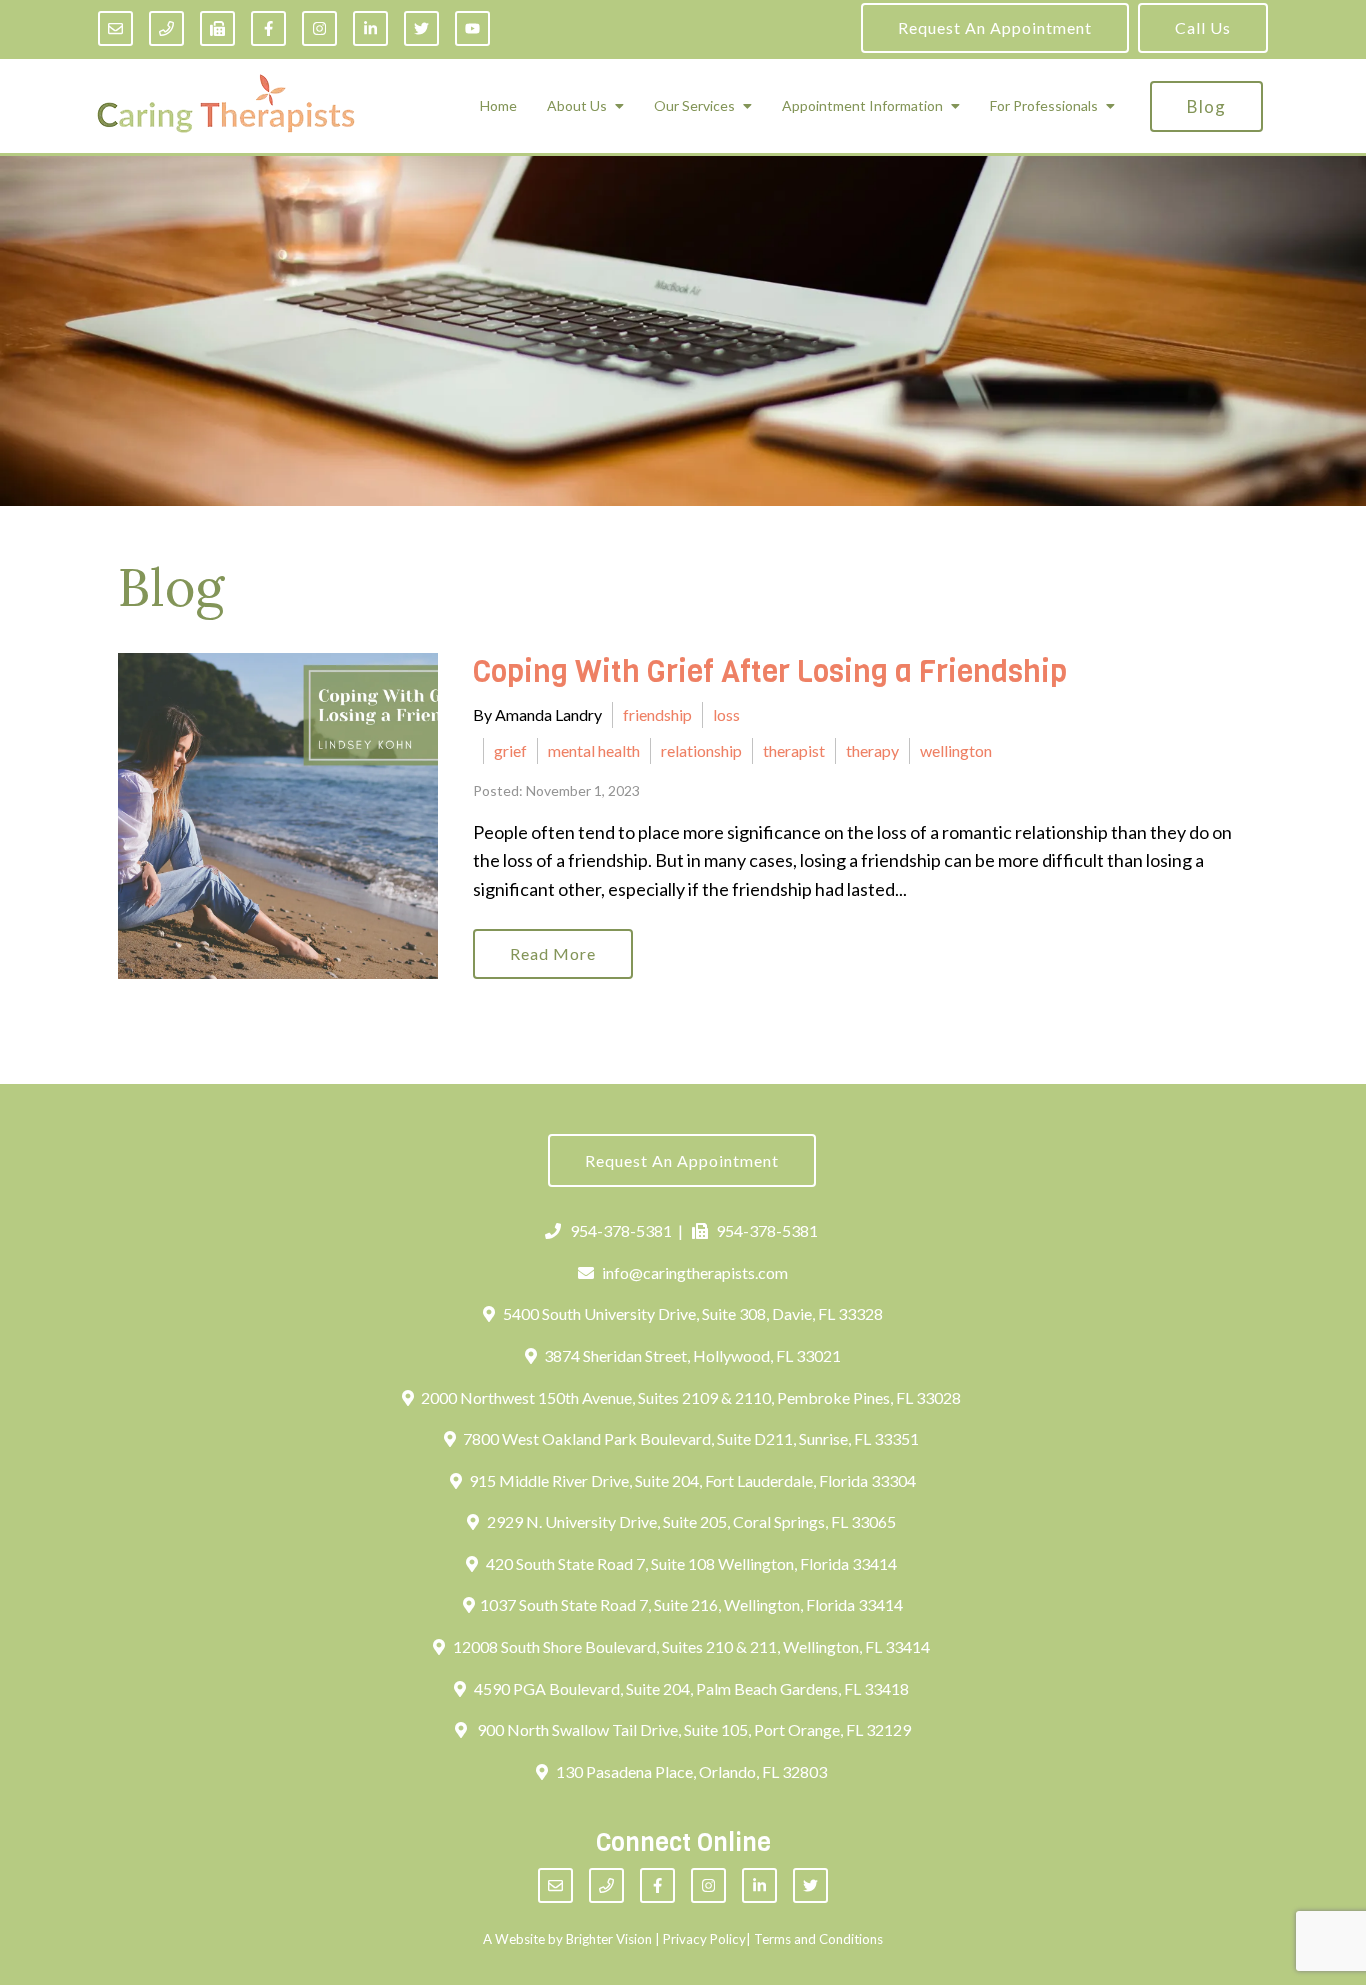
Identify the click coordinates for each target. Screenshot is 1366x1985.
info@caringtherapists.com (695, 1272)
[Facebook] (268, 28)
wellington (956, 750)
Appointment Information (862, 106)
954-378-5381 (621, 1230)
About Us (577, 106)
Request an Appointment (995, 27)
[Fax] (217, 28)
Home (498, 106)
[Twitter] (421, 28)
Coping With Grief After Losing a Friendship (770, 672)
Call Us (1203, 27)
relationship (701, 750)
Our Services (694, 106)
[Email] (115, 28)
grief (510, 750)
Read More (553, 953)
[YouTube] (472, 28)
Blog (1206, 106)
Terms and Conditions (818, 1939)
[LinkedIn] (370, 28)
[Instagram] (319, 28)
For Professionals (1044, 106)
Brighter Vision (609, 1939)
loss (726, 714)
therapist (794, 750)
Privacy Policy (704, 1939)
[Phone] (166, 28)
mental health (594, 750)
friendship (657, 714)
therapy (872, 750)
